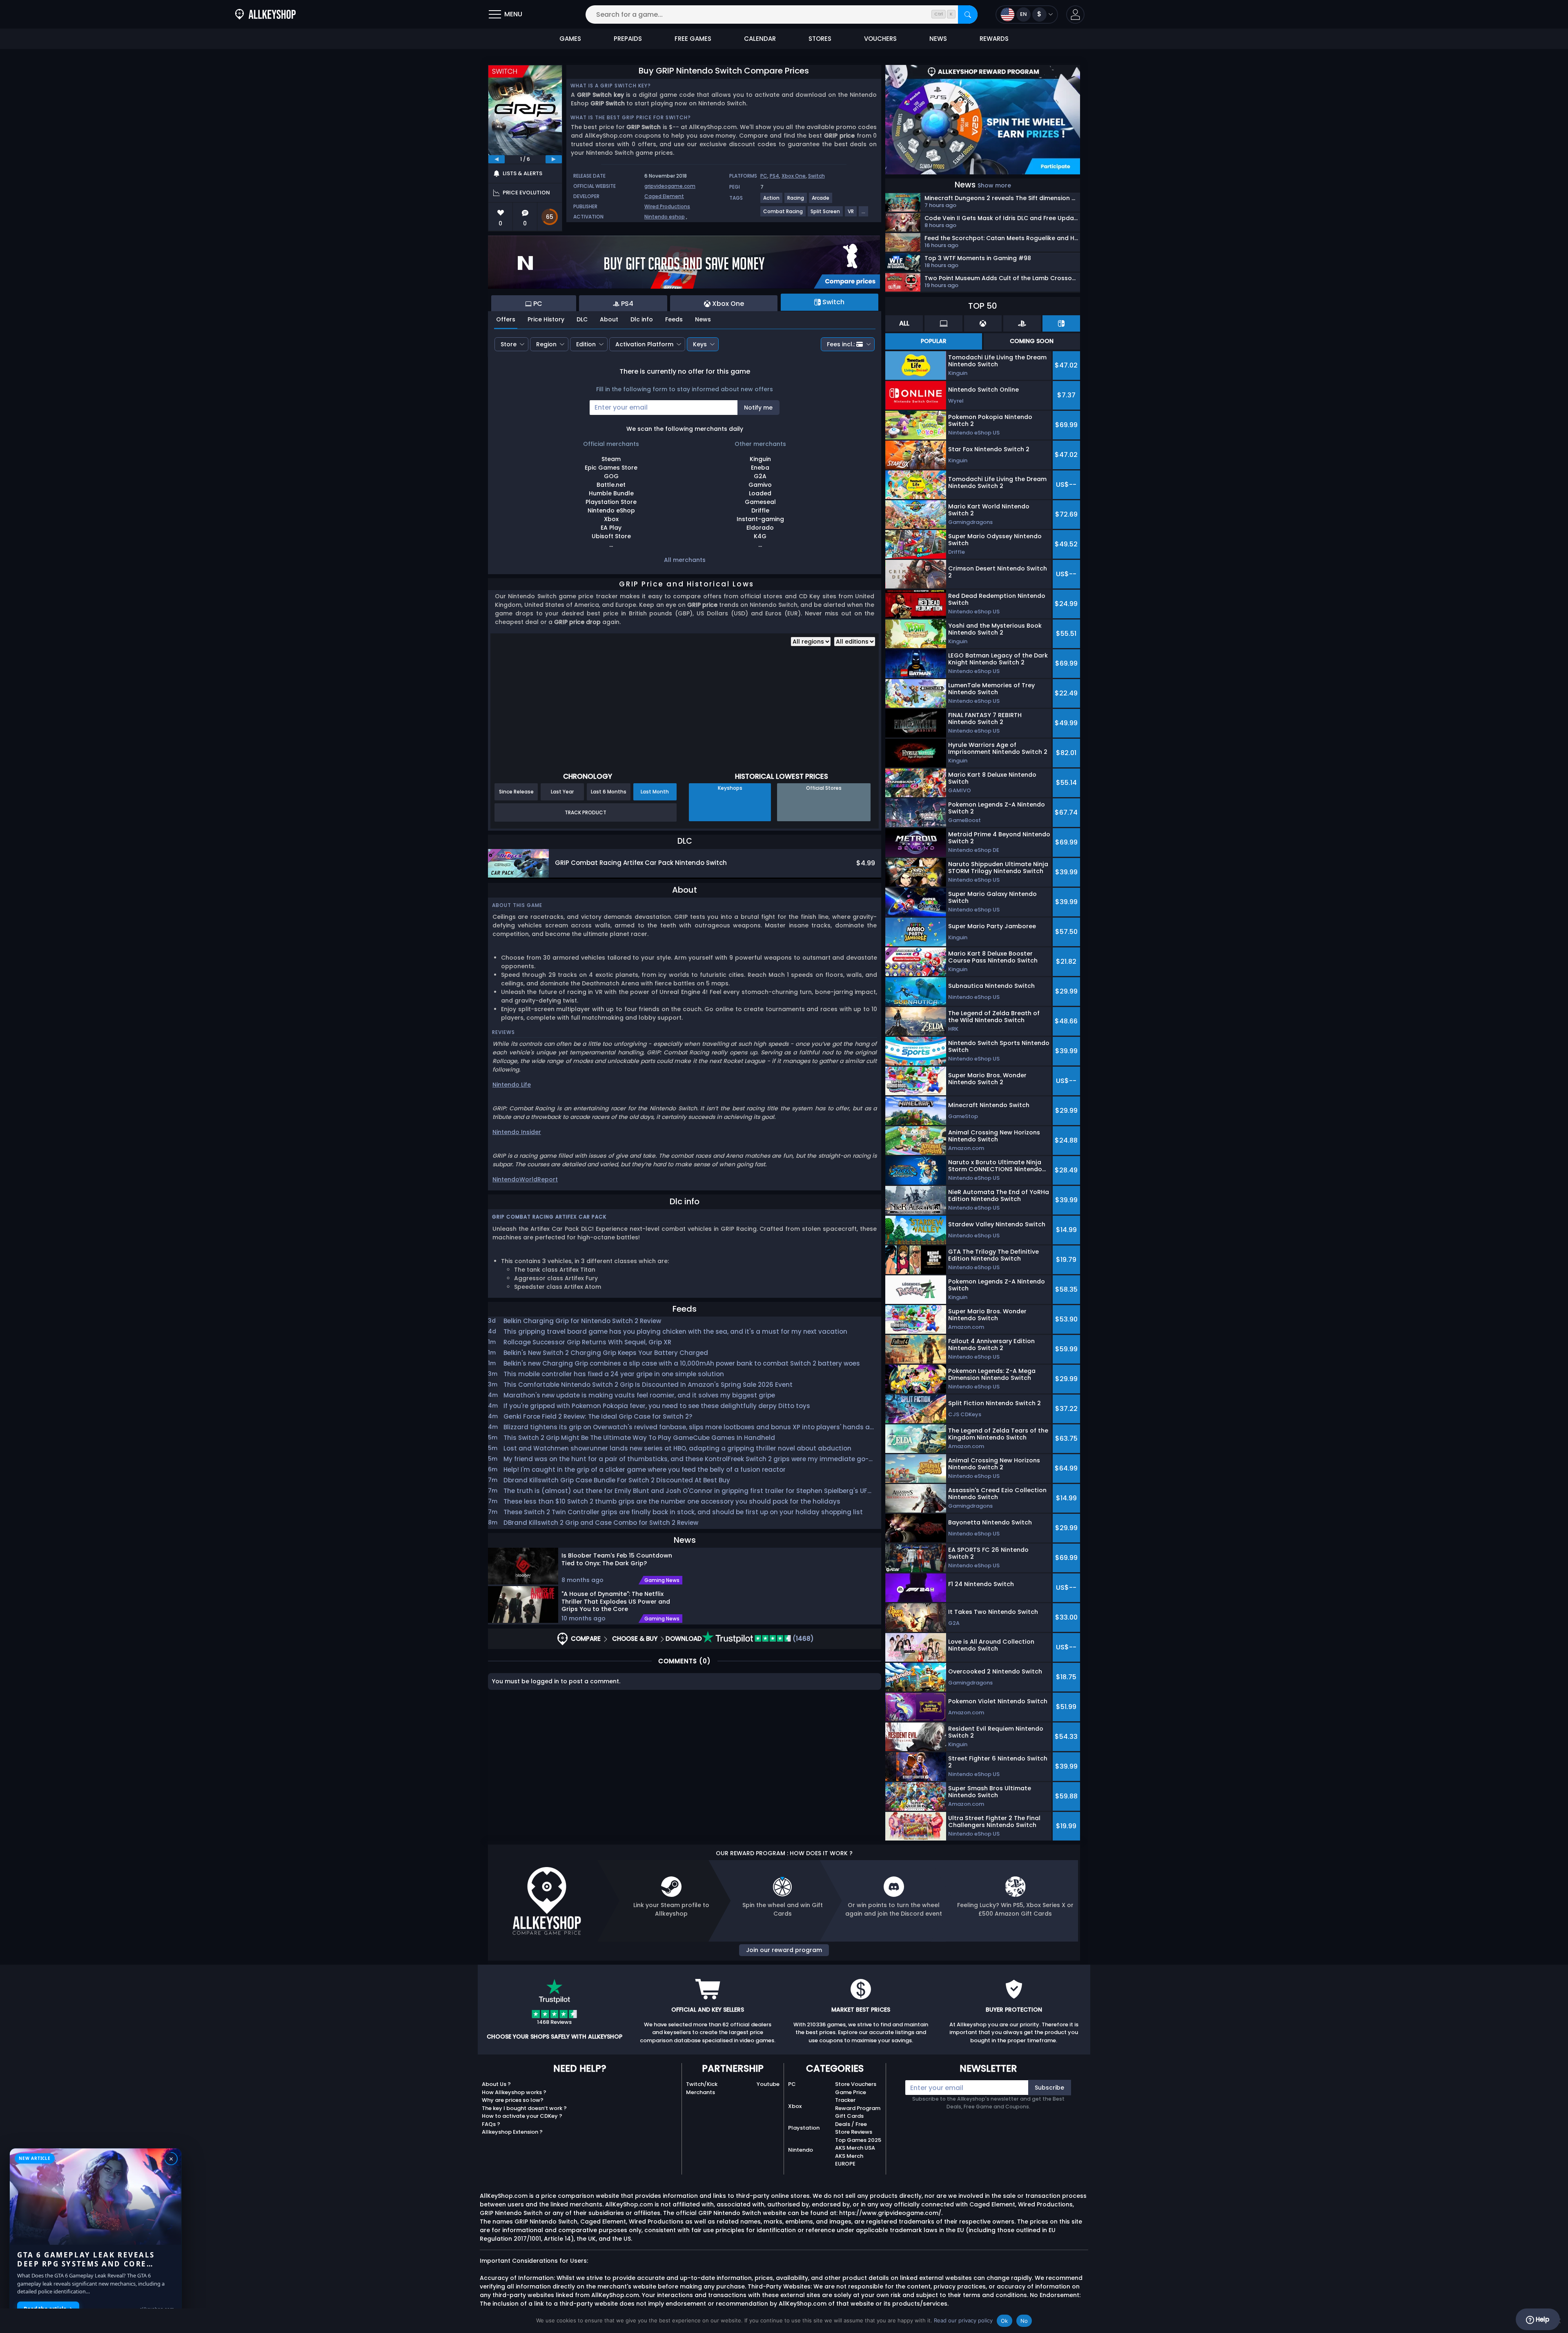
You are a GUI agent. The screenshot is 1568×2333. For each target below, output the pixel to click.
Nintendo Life (512, 1085)
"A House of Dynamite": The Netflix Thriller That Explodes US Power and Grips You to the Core (616, 1601)
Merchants (700, 2092)
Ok (1004, 2321)
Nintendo (801, 2150)
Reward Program (858, 2108)
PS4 (774, 176)
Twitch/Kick (702, 2084)
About (609, 319)
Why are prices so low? (513, 2100)
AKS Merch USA (855, 2148)
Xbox (795, 2106)
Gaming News (662, 1580)
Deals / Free (851, 2124)
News (703, 319)
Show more (994, 185)
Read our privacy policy (963, 2320)
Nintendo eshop (665, 217)
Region (546, 344)
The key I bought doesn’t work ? (524, 2108)
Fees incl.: (841, 344)
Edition (586, 344)
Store (509, 344)
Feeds (674, 319)
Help (1542, 2319)
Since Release (516, 792)
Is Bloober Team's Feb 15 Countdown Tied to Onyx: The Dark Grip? (617, 1559)
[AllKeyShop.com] (265, 14)
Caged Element (664, 196)
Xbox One (794, 176)
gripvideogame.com (670, 186)
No (1024, 2321)
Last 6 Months (609, 792)
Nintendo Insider (517, 1132)
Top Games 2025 (858, 2140)
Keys (700, 344)
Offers (506, 319)
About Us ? (496, 2084)
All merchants (685, 560)
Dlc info (642, 319)
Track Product (586, 812)
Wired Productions (667, 206)
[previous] (497, 159)
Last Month (655, 792)
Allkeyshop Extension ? (512, 2132)
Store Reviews (854, 2132)
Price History (546, 319)
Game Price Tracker (851, 2096)
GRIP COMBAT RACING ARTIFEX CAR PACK (549, 1217)
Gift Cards (849, 2116)
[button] (1075, 14)
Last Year (562, 792)
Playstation (804, 2128)
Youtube (768, 2084)
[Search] (968, 14)
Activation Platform (644, 344)
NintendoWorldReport (525, 1179)
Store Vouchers (856, 2084)
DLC (582, 319)
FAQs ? (491, 2124)
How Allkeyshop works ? (514, 2092)
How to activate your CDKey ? (522, 2116)
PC (764, 176)
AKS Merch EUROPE (849, 2160)
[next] (554, 159)
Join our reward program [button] (784, 1950)
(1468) (802, 1639)
